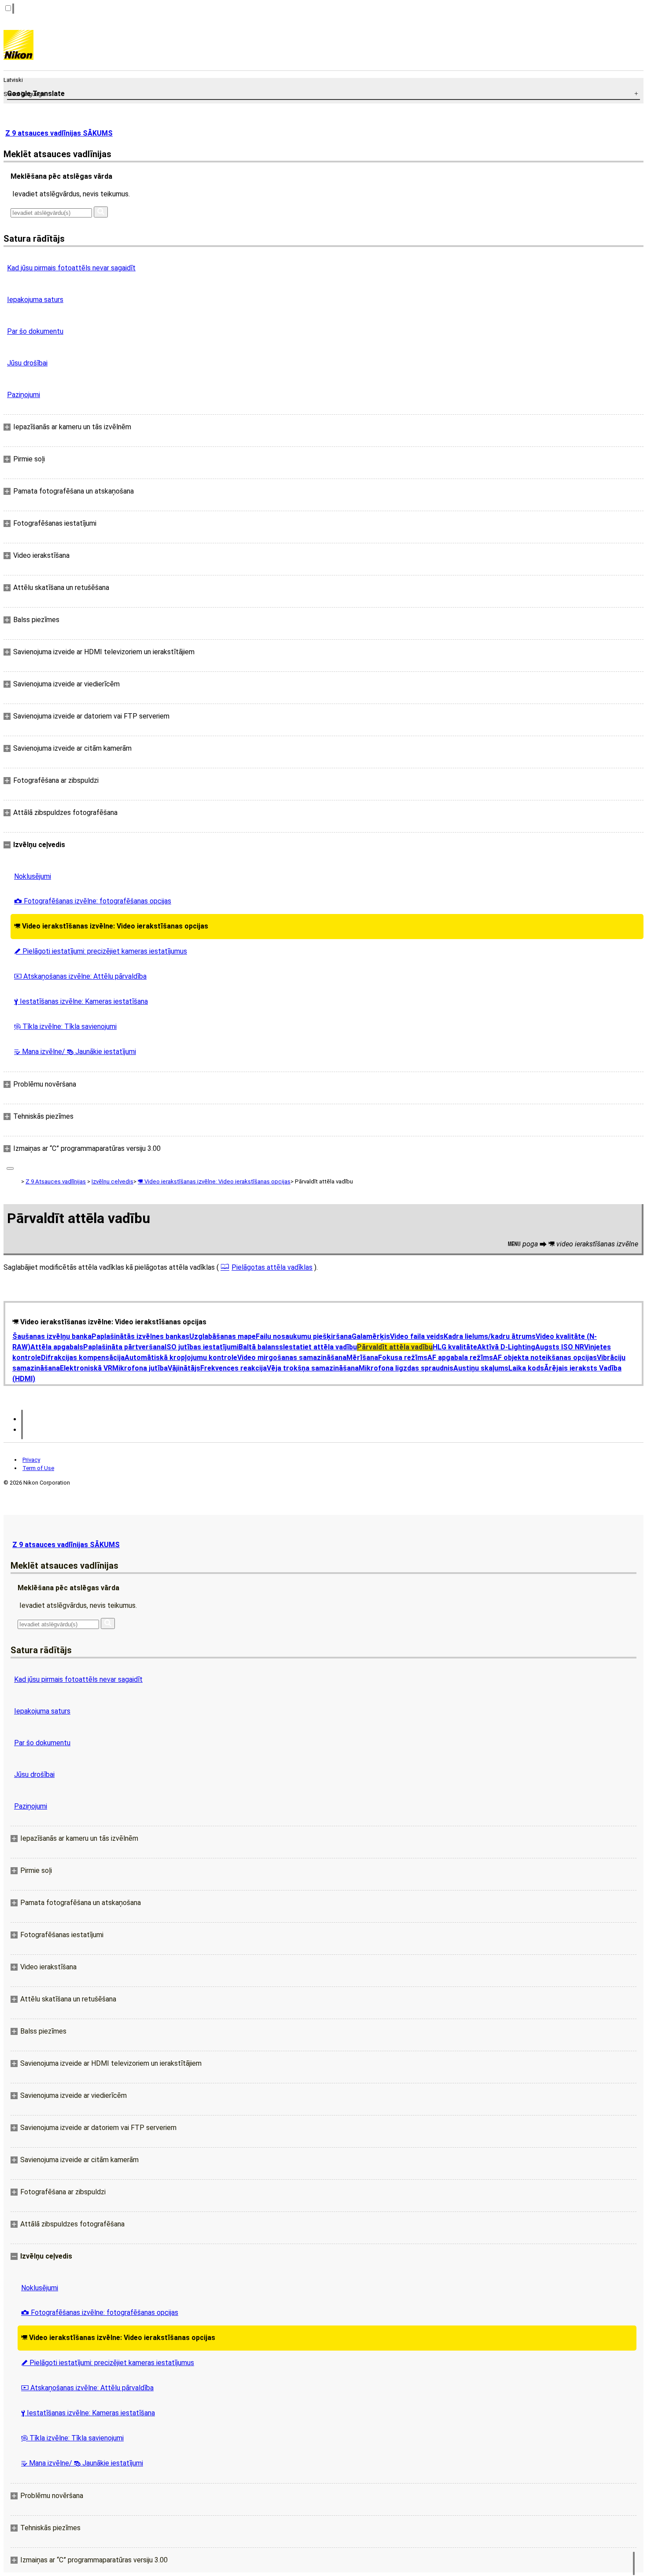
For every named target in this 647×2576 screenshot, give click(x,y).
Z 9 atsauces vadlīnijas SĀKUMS (59, 133)
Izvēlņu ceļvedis (112, 1181)
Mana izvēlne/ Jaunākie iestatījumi (75, 1052)
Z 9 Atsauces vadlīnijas (56, 1181)
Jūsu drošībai (27, 363)
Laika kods (526, 1368)
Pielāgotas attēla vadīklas (272, 1267)
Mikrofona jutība (140, 1368)
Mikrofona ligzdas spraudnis (406, 1368)
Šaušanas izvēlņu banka (52, 1336)
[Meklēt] (101, 212)
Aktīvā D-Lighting (506, 1347)
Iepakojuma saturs (35, 300)
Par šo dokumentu (35, 331)
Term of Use (38, 1468)
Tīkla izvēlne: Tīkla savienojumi (65, 1026)
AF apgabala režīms (460, 1358)
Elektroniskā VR (86, 1368)
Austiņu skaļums (481, 1368)
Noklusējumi (33, 876)
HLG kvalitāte (455, 1347)
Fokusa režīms (403, 1358)
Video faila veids (417, 1336)
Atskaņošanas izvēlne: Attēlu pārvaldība (80, 976)
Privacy (31, 1460)
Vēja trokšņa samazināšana (313, 1368)
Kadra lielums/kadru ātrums (490, 1336)
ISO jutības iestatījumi (202, 1347)
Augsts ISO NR (560, 1347)
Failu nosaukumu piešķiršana (304, 1336)
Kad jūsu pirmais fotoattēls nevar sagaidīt (71, 268)
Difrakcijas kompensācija (83, 1358)
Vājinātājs (184, 1368)
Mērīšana (362, 1358)
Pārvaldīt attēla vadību (395, 1347)
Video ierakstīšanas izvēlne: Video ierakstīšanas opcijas (111, 926)
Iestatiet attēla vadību (320, 1347)
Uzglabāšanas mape (222, 1336)
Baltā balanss (261, 1347)
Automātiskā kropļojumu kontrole (181, 1358)
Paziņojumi (24, 395)
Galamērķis (371, 1336)
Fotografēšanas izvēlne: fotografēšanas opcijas (93, 901)
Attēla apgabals (57, 1347)
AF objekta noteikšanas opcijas (545, 1358)
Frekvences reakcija (233, 1368)
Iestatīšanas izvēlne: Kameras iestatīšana (81, 1001)
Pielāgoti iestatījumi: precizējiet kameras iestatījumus (101, 951)
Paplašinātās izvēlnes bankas (140, 1336)
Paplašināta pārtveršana (124, 1347)
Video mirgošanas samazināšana (292, 1358)
